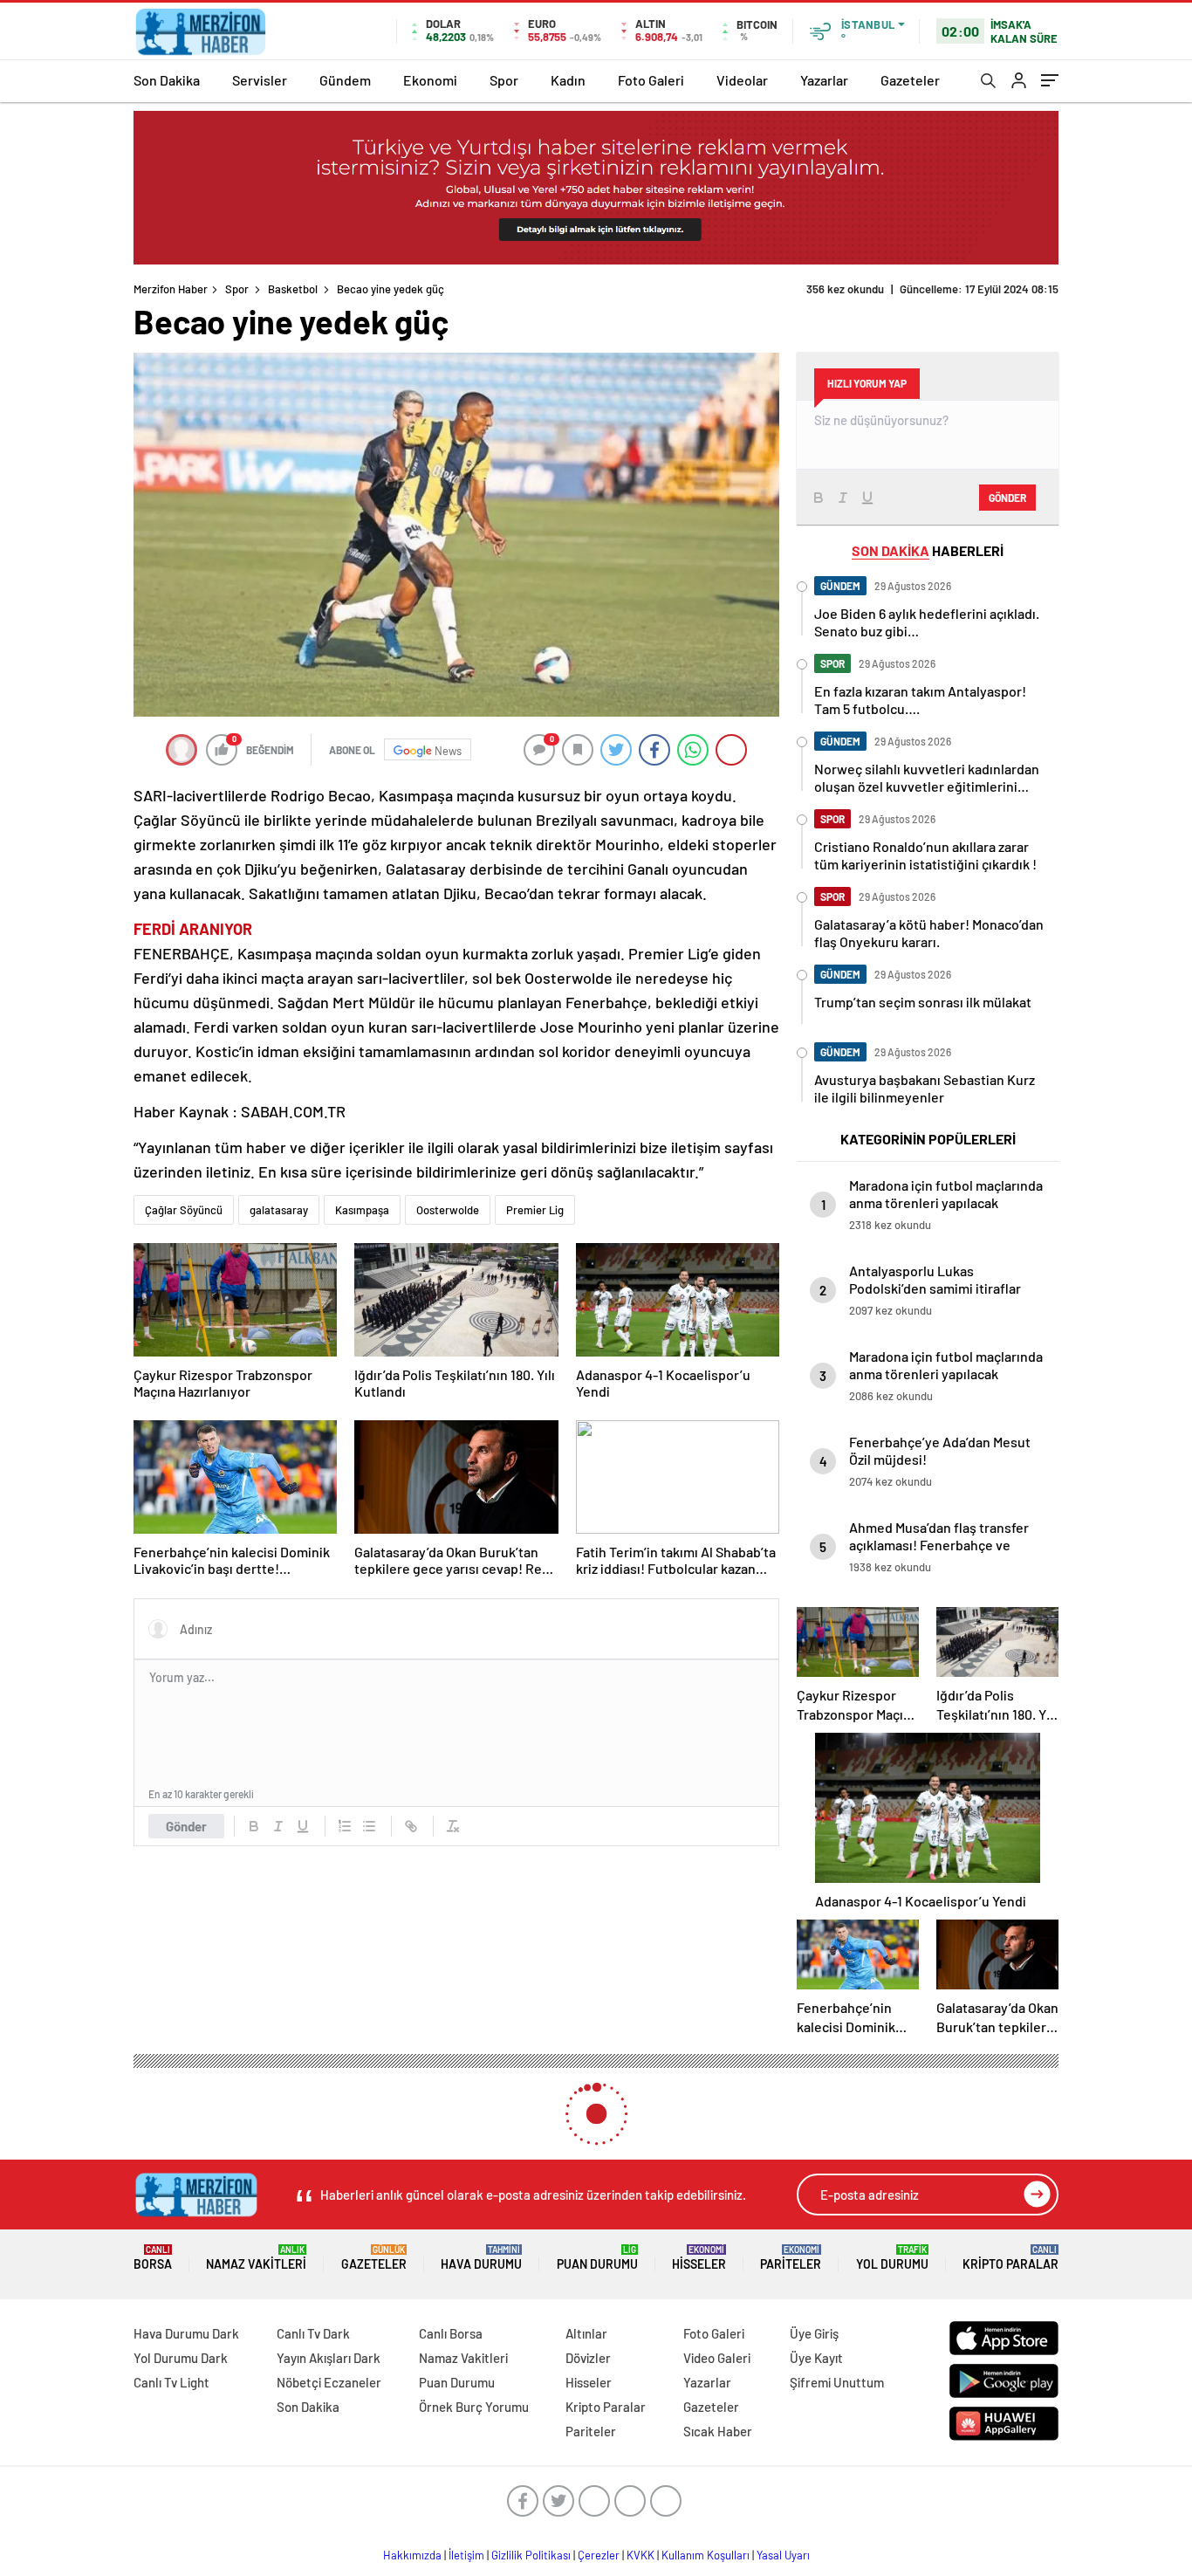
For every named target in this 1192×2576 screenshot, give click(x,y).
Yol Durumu (892, 2258)
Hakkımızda (412, 2555)
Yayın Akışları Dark (329, 2358)
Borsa (153, 2258)
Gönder (186, 1826)
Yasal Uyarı (783, 2555)
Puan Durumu (597, 2258)
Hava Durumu (481, 2258)
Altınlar (586, 2333)
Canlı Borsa (451, 2333)
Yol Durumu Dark (181, 2358)
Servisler (260, 80)
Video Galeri (717, 2358)
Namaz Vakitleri (256, 2258)
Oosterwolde (448, 1210)
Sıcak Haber (718, 2431)
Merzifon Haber (171, 289)
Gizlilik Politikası (531, 2555)
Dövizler (588, 2358)
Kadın (568, 80)
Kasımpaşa (362, 1210)
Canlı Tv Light (171, 2382)
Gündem (345, 80)
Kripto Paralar (1010, 2258)
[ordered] (345, 1826)
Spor (504, 80)
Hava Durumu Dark (186, 2333)
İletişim (466, 2555)
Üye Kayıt (816, 2358)
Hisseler (699, 2258)
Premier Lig (535, 1210)
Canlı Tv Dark (313, 2333)
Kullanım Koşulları (706, 2555)
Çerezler (599, 2555)
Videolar (742, 80)
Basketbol (293, 289)
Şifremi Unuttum (837, 2382)
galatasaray (279, 1210)
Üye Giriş (814, 2333)
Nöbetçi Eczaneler (329, 2382)
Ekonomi (430, 80)
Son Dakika (167, 80)
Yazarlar (824, 80)
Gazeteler (910, 80)
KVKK (641, 2555)
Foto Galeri (651, 80)
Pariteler (791, 2258)
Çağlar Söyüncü (184, 1210)
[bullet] (369, 1826)
